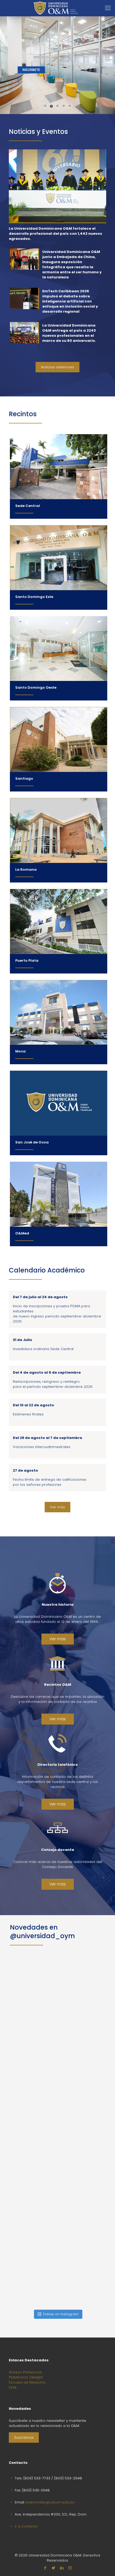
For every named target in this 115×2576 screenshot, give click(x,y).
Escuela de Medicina (27, 2382)
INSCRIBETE (31, 70)
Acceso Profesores (25, 2372)
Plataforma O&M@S (26, 2377)
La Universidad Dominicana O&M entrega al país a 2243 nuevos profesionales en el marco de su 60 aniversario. (69, 333)
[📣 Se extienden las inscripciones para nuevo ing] (58, 1998)
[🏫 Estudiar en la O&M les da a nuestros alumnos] (58, 2086)
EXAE (13, 2387)
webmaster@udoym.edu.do (50, 2502)
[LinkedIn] (62, 2568)
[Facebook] (45, 2568)
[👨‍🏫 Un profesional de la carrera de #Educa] (58, 2173)
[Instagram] (70, 2568)
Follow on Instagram (61, 2314)
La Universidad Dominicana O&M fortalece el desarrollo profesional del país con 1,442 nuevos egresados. (55, 234)
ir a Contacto (26, 2526)
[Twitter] (53, 2568)
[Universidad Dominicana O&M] (55, 8)
